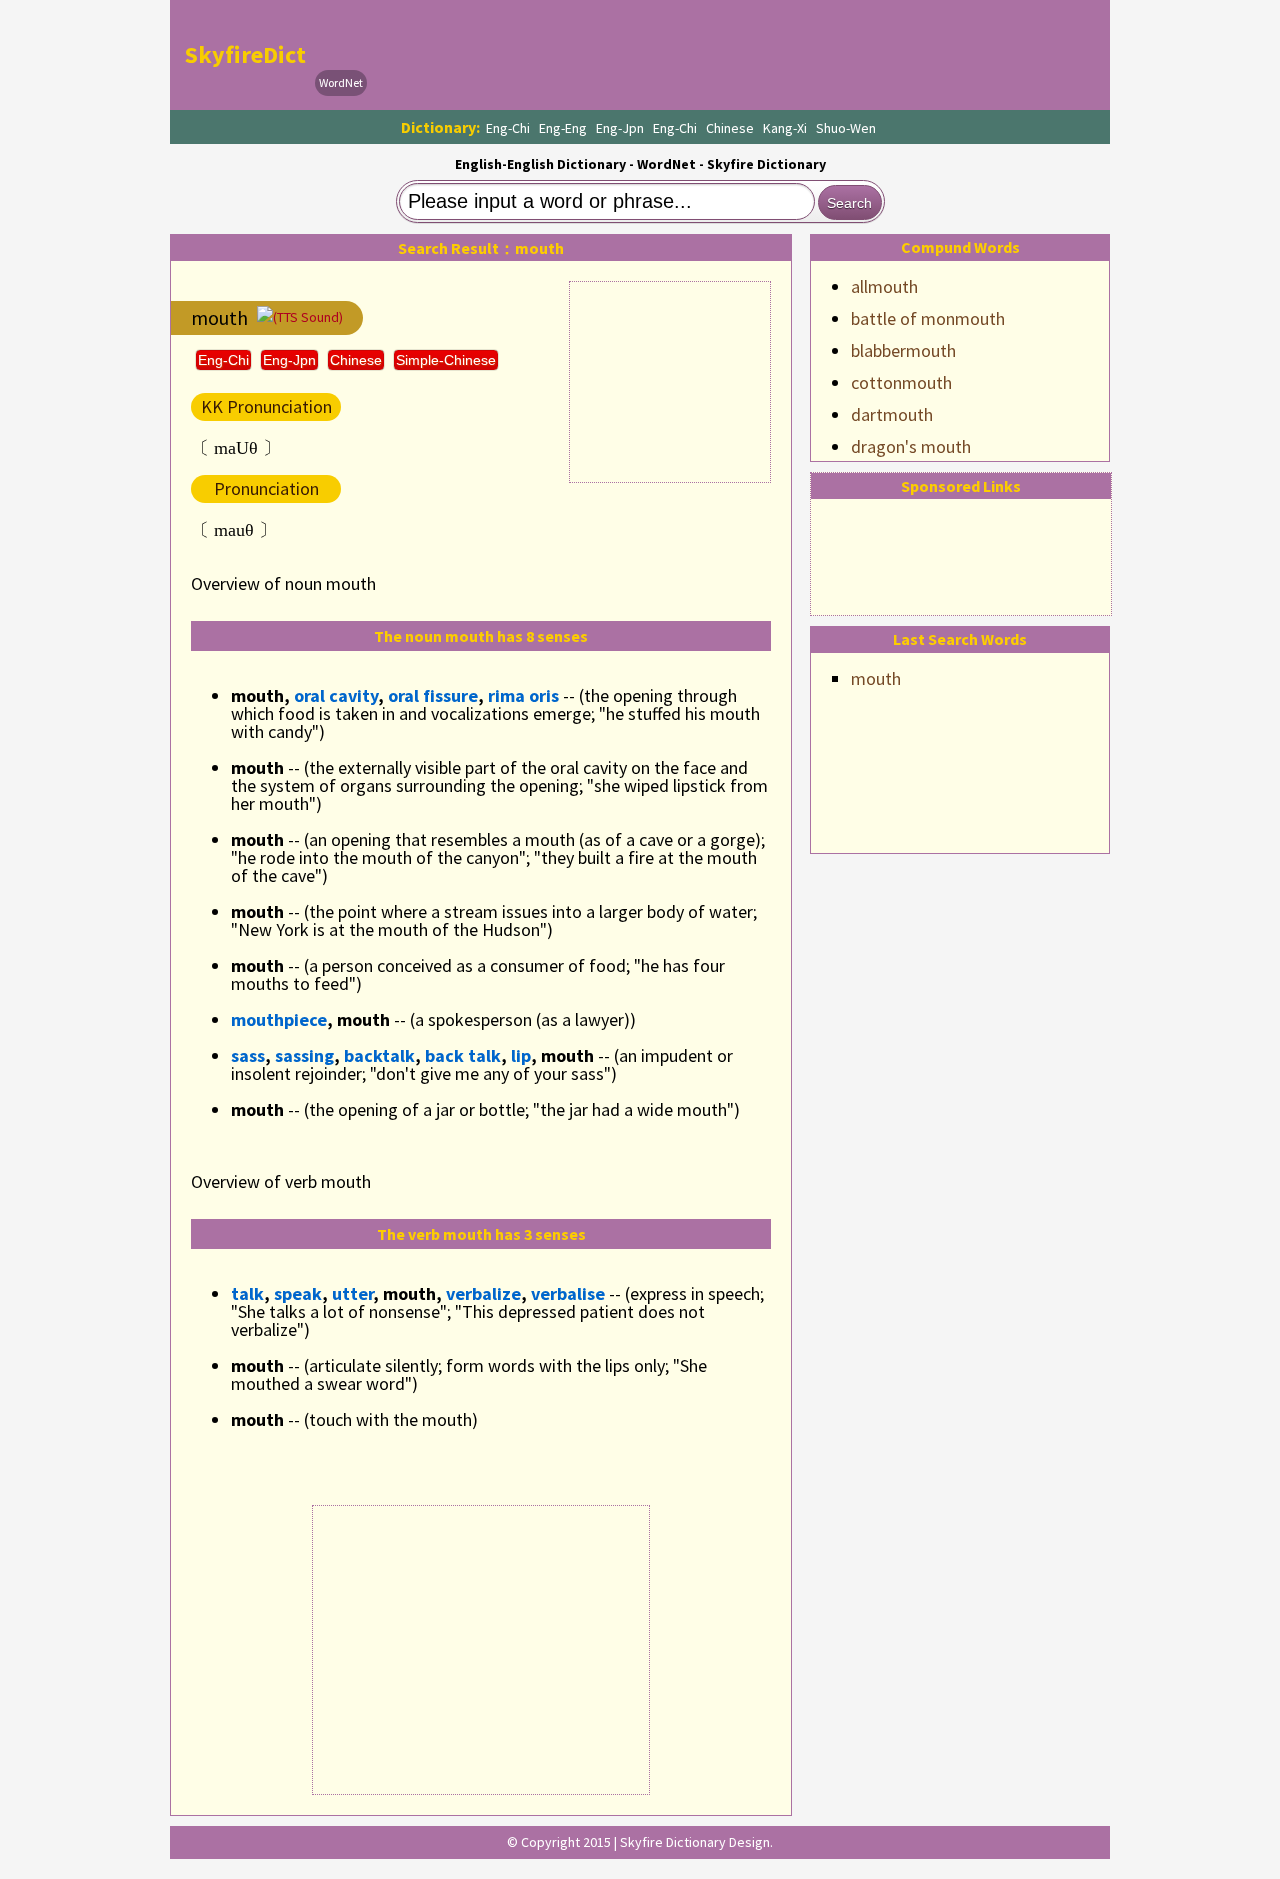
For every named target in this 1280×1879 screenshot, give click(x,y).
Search (849, 203)
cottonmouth (901, 382)
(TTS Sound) (308, 317)
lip (521, 1055)
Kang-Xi (785, 128)
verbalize (483, 1293)
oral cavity (336, 695)
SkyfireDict (245, 54)
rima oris (523, 695)
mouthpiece (279, 1019)
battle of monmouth (928, 318)
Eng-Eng (563, 128)
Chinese (730, 128)
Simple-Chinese (446, 360)
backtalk (379, 1055)
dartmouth (892, 414)
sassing (304, 1055)
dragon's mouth (911, 446)
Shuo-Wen (846, 128)
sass (248, 1055)
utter (352, 1293)
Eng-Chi (508, 128)
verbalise (568, 1293)
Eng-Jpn (620, 128)
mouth (876, 678)
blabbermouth (903, 350)
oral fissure (433, 695)
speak (298, 1293)
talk (247, 1293)
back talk (463, 1055)
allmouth (884, 286)
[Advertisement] (736, 55)
